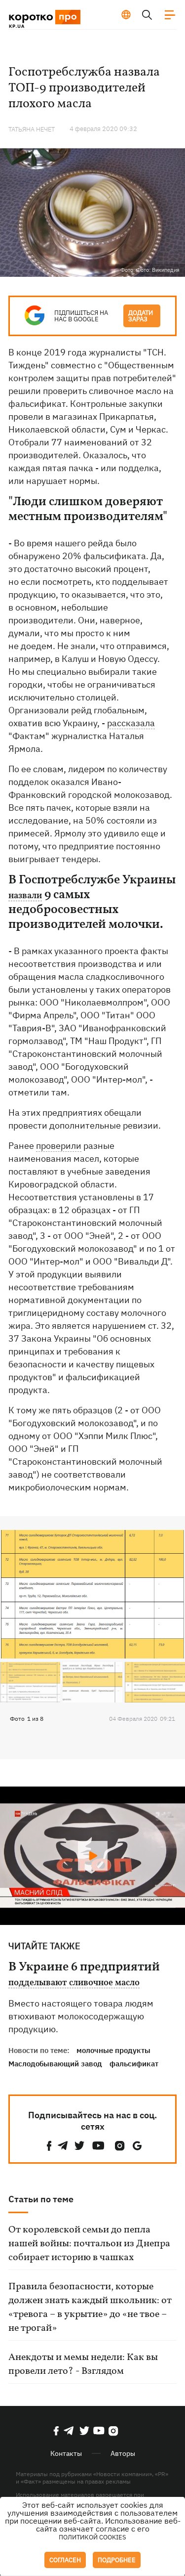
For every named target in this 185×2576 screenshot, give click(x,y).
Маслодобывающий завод (55, 2064)
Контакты (66, 2453)
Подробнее (117, 2560)
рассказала (131, 723)
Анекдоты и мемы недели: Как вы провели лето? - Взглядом (83, 2364)
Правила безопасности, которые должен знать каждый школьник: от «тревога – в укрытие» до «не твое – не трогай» (90, 2308)
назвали (25, 896)
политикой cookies (92, 2537)
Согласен (65, 2560)
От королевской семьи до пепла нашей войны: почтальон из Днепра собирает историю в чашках (89, 2244)
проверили (59, 1146)
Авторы (123, 2453)
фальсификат (134, 2064)
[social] (49, 2146)
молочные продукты (113, 2050)
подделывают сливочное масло (74, 1983)
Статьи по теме (41, 2199)
